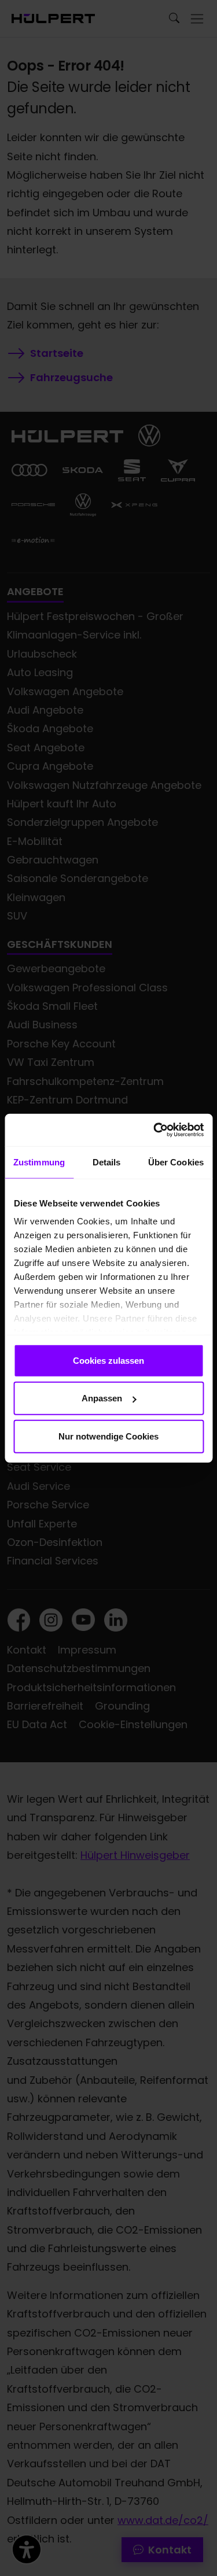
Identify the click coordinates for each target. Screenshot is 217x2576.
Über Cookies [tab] (176, 1162)
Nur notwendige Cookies (108, 1436)
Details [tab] (107, 1162)
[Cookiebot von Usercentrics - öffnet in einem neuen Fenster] (155, 1130)
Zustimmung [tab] (39, 1162)
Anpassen (102, 1398)
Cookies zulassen (108, 1360)
